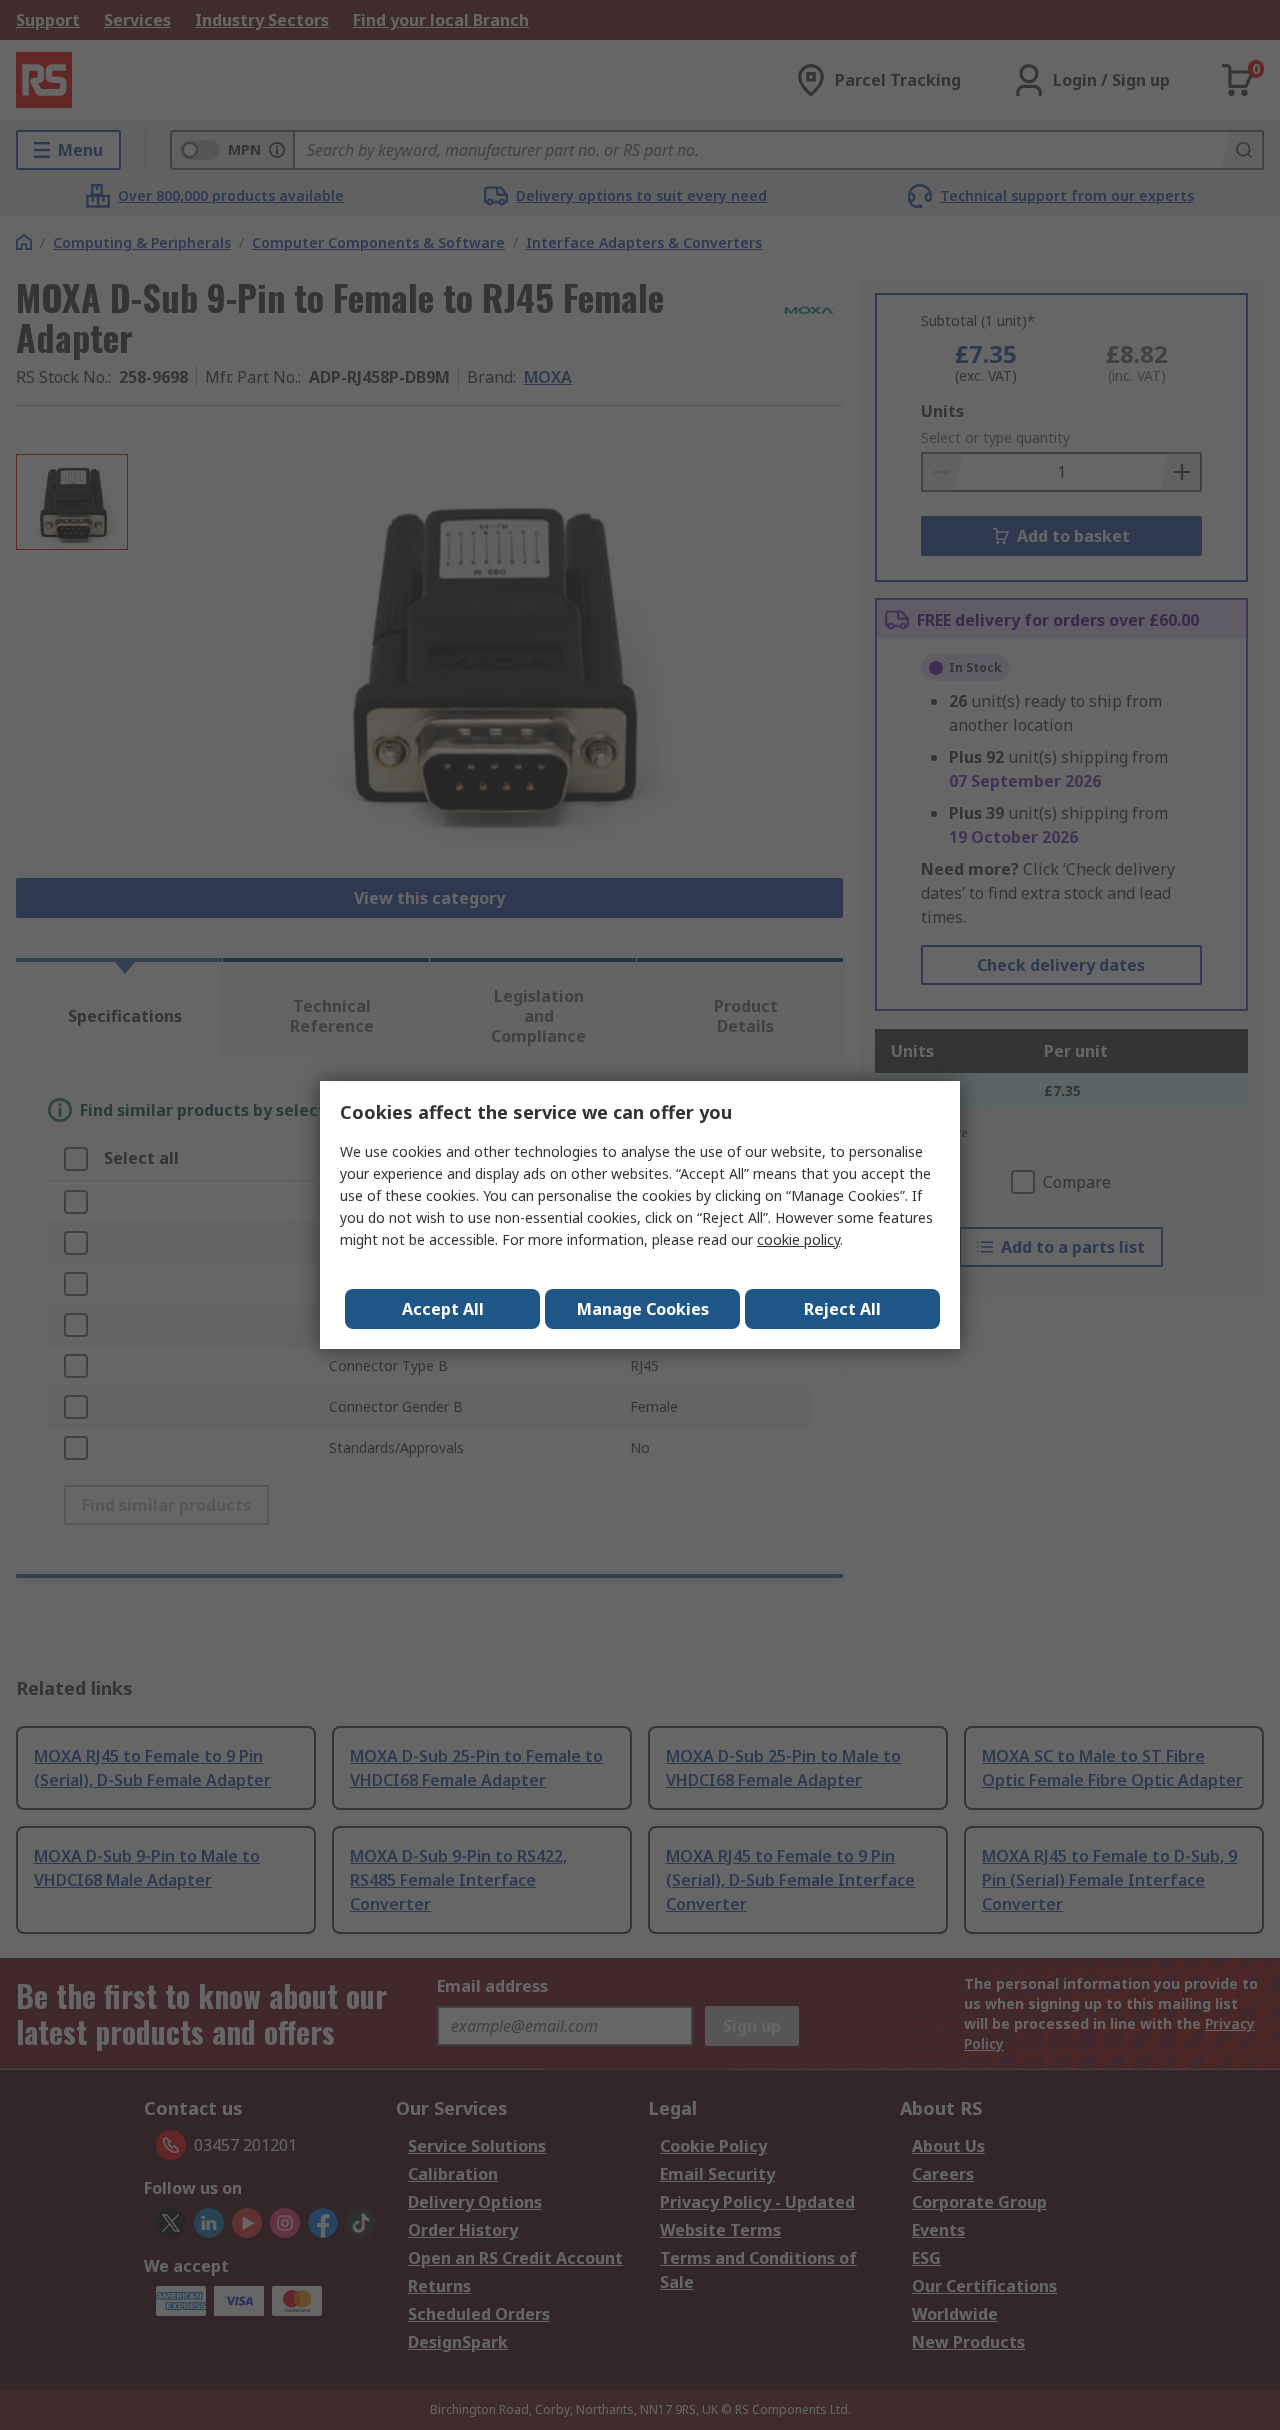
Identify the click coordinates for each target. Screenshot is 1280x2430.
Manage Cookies (643, 1309)
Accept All (443, 1309)
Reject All (842, 1309)
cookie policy (798, 1239)
